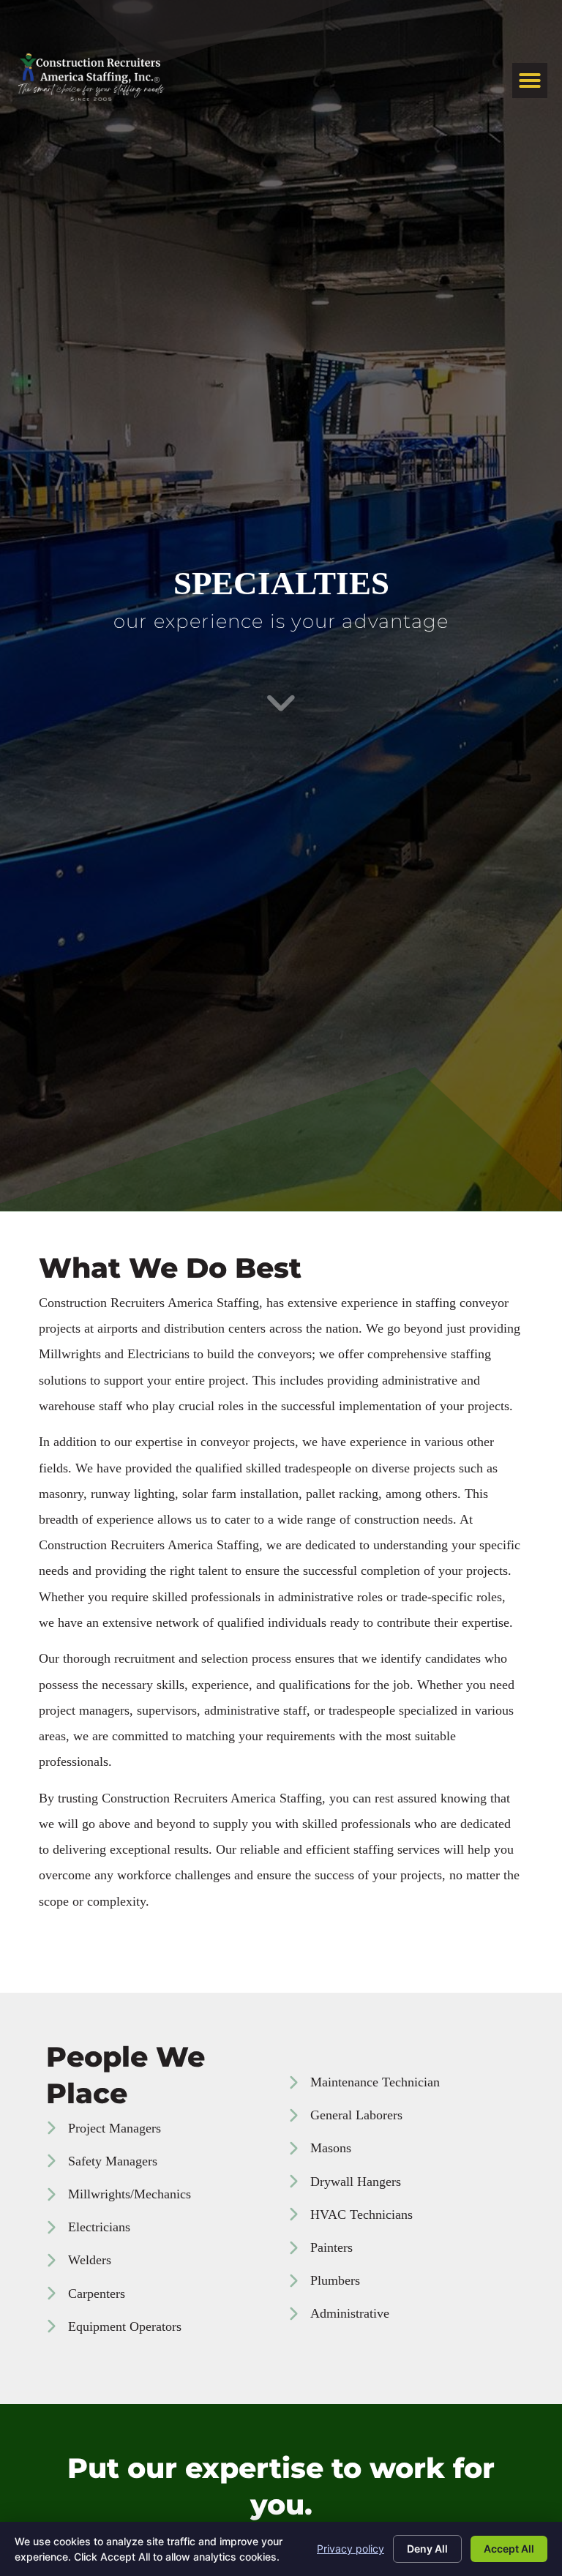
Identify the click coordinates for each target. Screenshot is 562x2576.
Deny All (427, 2549)
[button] (530, 80)
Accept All (509, 2549)
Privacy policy (351, 2549)
